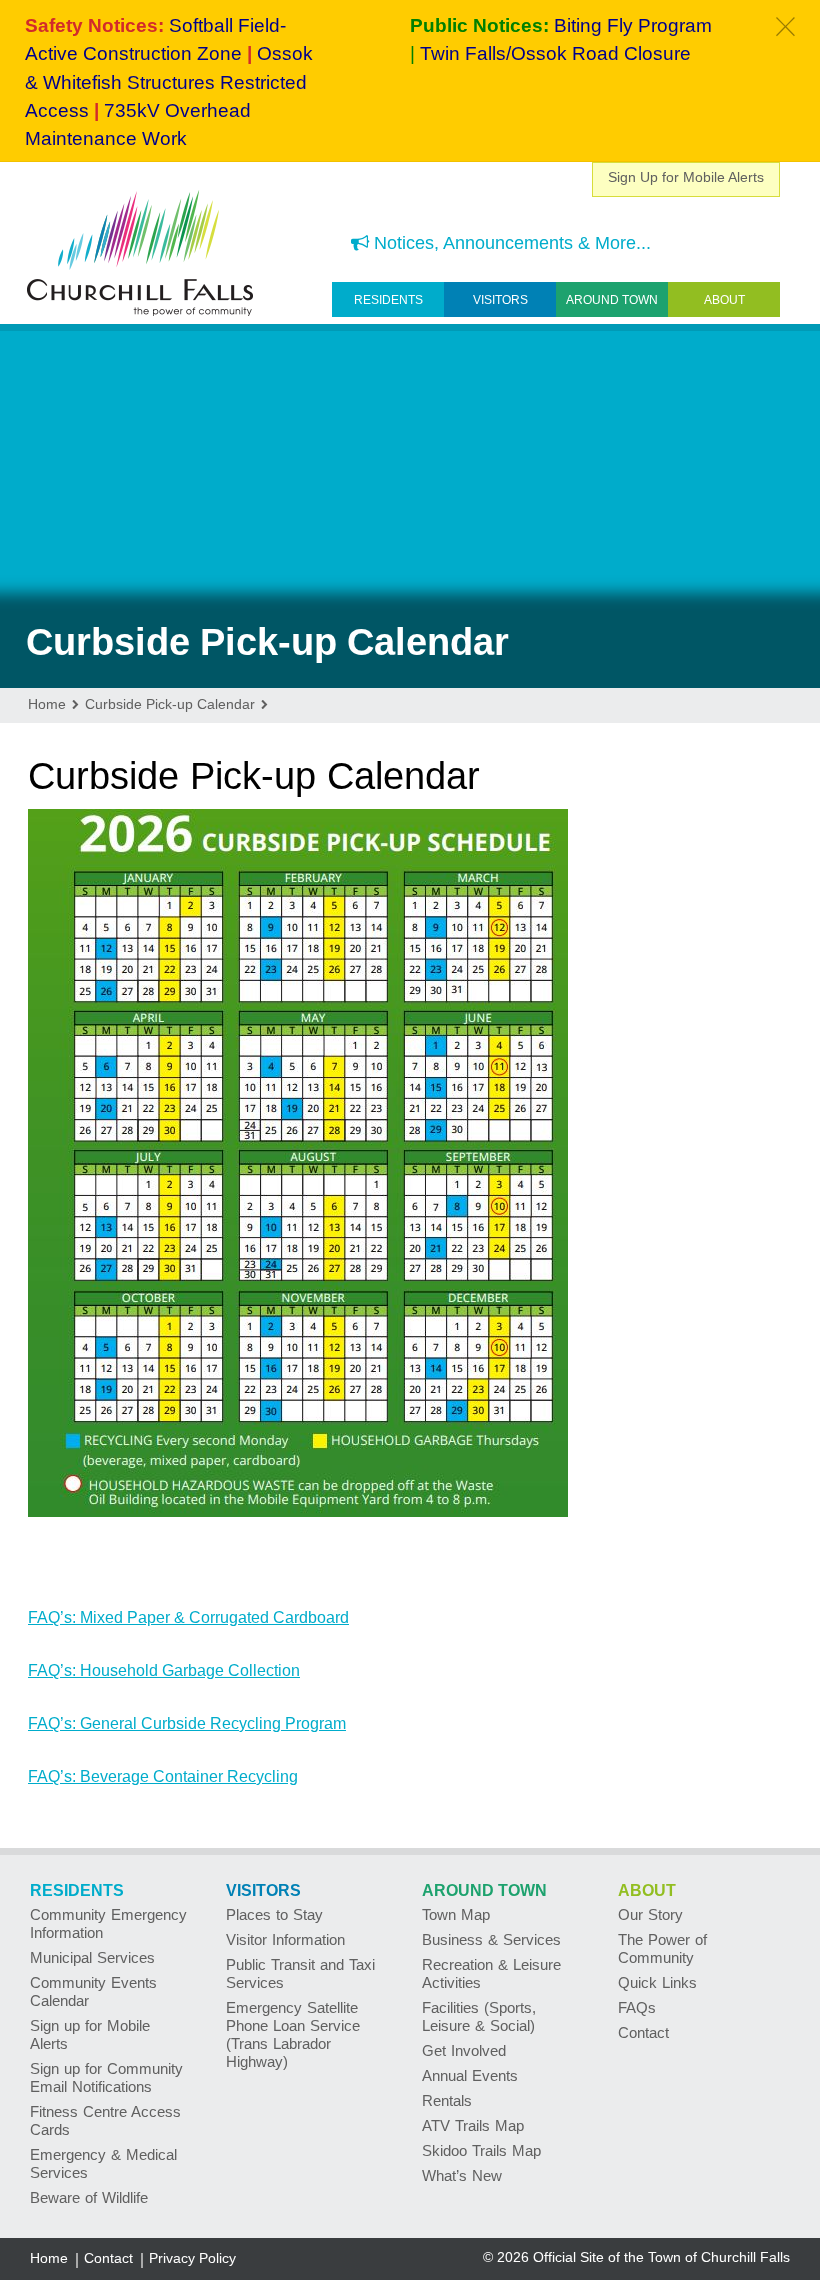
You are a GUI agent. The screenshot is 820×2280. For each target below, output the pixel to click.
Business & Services (491, 1939)
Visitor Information (285, 1939)
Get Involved (464, 2050)
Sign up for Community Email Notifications (106, 2077)
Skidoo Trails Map (481, 2150)
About (724, 300)
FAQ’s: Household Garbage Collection (164, 1670)
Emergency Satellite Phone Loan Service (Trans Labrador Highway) (293, 2034)
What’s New (462, 2175)
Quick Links (657, 1982)
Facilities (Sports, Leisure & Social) (479, 2016)
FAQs (637, 2007)
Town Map (456, 1914)
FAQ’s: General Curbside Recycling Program (187, 1723)
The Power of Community (662, 1948)
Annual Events (470, 2075)
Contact (643, 2032)
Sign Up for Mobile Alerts (686, 177)
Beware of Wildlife (89, 2197)
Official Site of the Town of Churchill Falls (661, 2257)
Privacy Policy (192, 2258)
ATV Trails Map (473, 2125)
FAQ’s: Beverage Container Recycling (163, 1776)
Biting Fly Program (633, 25)
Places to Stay (274, 1914)
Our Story (650, 1914)
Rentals (447, 2100)
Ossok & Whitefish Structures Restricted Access (169, 82)
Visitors (500, 300)
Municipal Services (92, 1957)
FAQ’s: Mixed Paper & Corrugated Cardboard (188, 1617)
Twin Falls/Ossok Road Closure (555, 53)
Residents (388, 300)
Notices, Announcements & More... (510, 243)
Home (49, 2258)
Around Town (612, 300)
